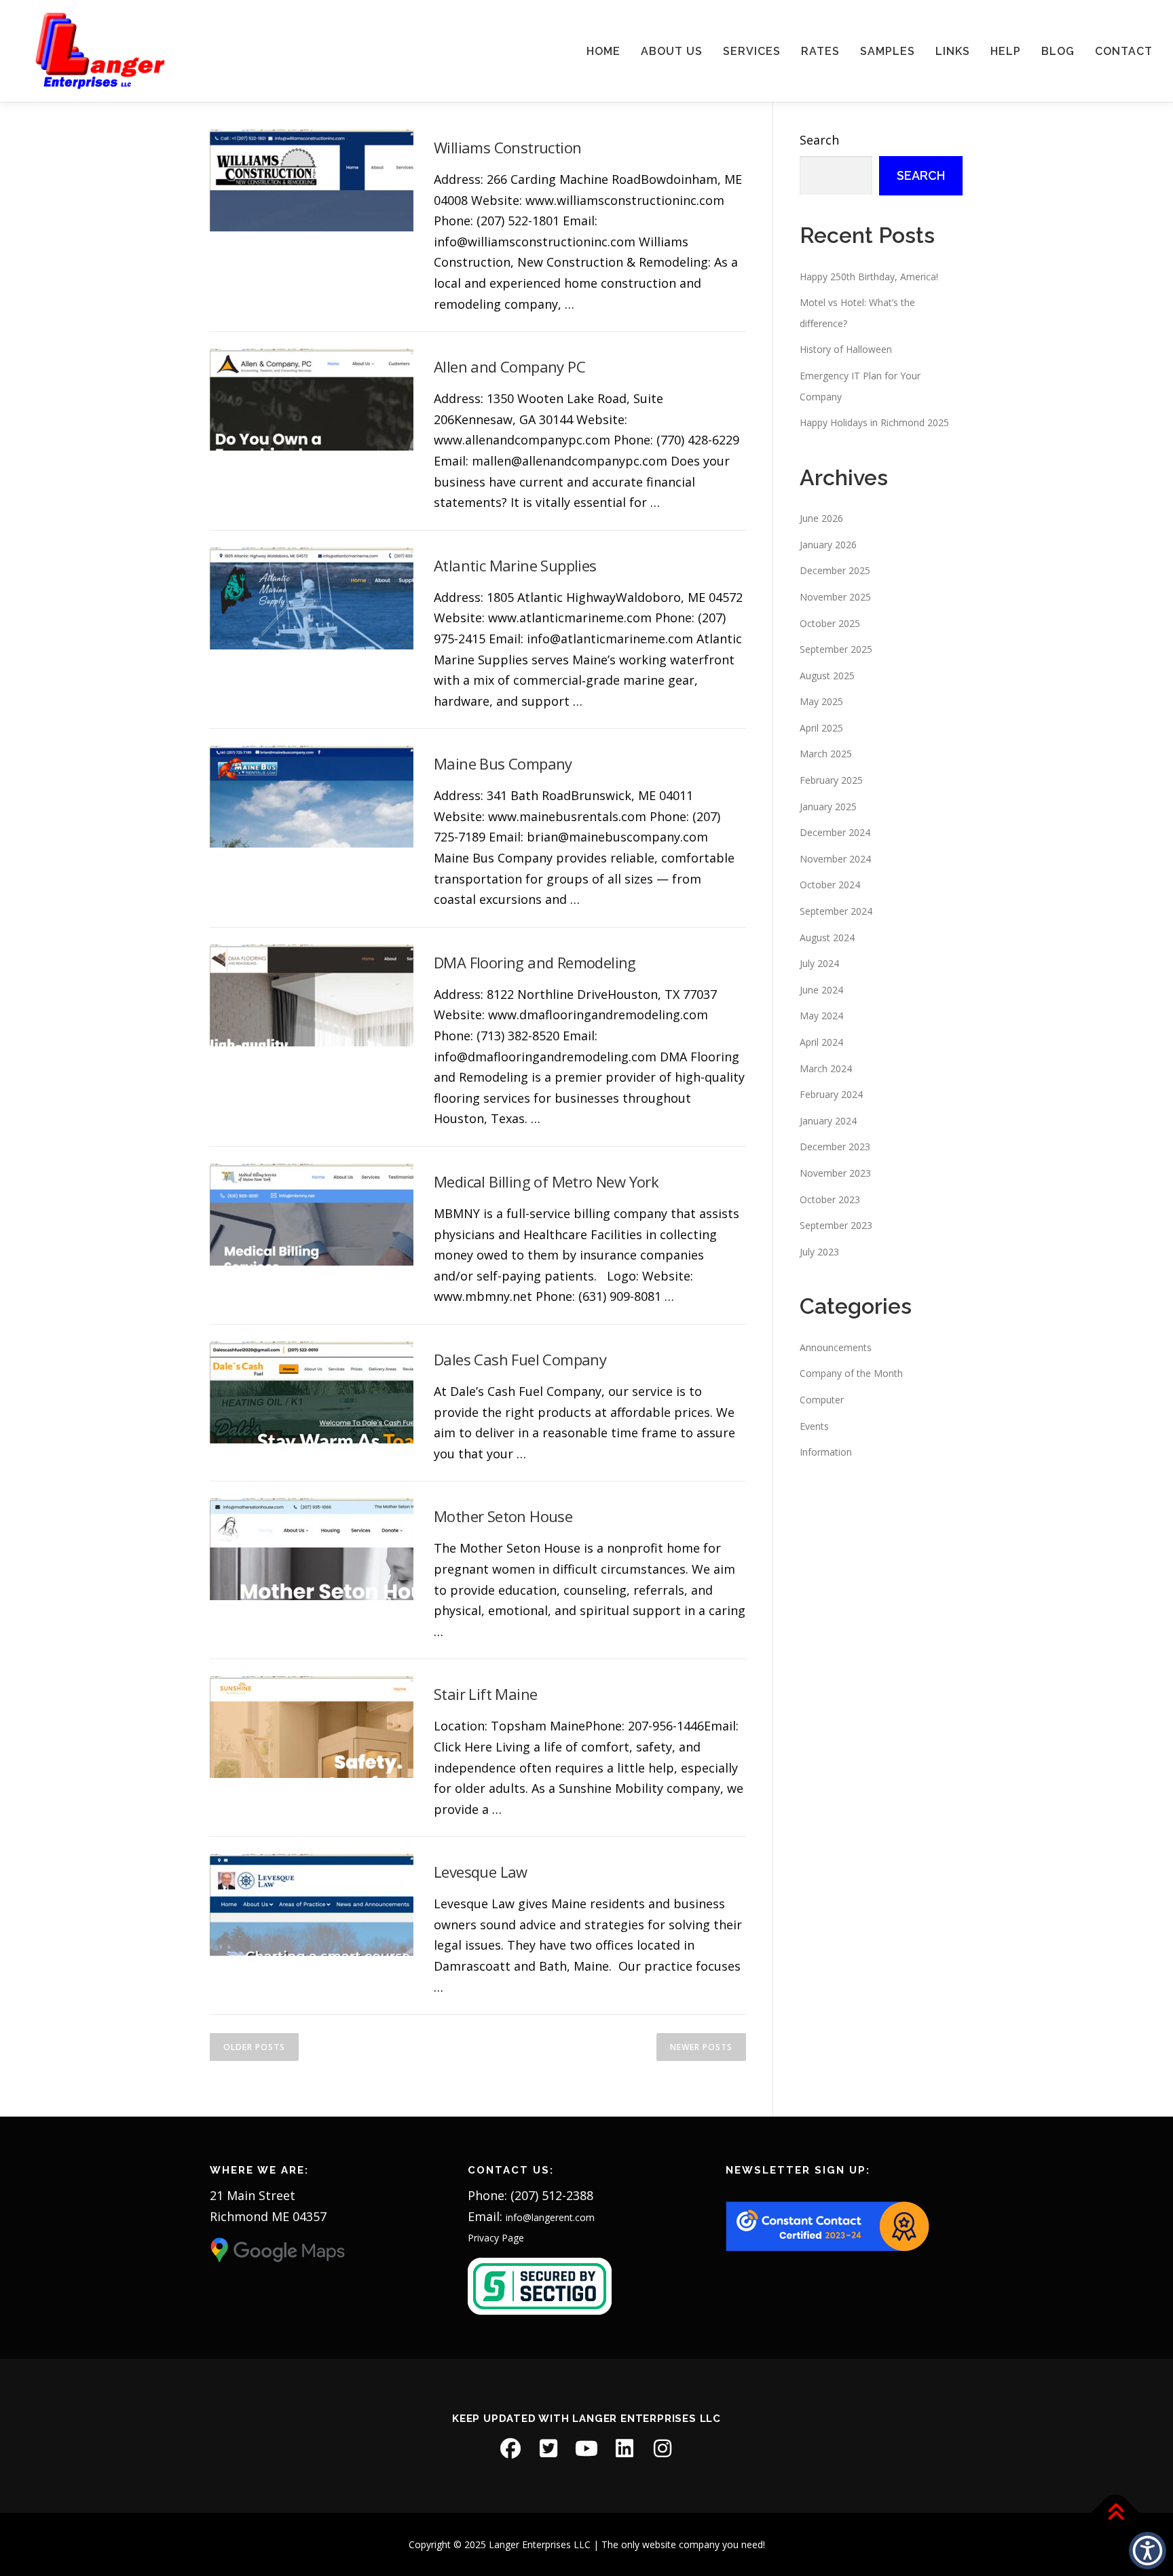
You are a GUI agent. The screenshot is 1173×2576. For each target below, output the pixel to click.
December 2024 (835, 832)
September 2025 (836, 649)
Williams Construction (507, 147)
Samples (888, 51)
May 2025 (821, 701)
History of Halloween (846, 349)
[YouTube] (586, 2448)
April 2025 (821, 728)
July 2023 (819, 1252)
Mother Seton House (503, 1516)
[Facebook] (510, 2448)
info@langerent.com (550, 2217)
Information (826, 1452)
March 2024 (826, 1068)
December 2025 (835, 570)
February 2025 (831, 780)
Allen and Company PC (509, 366)
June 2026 (821, 518)
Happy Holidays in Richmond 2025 (874, 422)
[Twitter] (548, 2448)
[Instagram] (663, 2448)
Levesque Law (481, 1872)
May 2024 (821, 1016)
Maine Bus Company (503, 763)
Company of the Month (851, 1373)
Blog (1058, 51)
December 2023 (835, 1147)
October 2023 (830, 1199)
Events (814, 1426)
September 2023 (836, 1225)
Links (953, 51)
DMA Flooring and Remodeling (535, 962)
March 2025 (826, 754)
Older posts (254, 2047)
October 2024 (830, 885)
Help (1006, 51)
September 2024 (836, 911)
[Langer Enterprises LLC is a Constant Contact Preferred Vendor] (827, 2225)
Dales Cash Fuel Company (520, 1359)
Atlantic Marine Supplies (515, 565)
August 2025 (827, 676)
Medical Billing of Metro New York (546, 1181)
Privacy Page (496, 2238)
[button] (1148, 2551)
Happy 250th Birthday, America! (869, 277)
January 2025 (828, 807)
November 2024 (835, 859)
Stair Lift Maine (485, 1694)
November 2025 (835, 597)
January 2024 (828, 1121)
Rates (820, 51)
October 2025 (830, 623)
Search (819, 140)
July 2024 (819, 963)
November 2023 (835, 1173)
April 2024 (821, 1042)
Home (603, 51)
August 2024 (827, 937)
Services (752, 51)
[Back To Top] (1116, 2513)
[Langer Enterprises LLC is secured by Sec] (540, 2285)
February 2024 (831, 1094)
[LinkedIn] (625, 2448)
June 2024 (821, 990)
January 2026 (828, 545)
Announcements (836, 1347)
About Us (672, 51)
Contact (1124, 51)
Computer (822, 1400)
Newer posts (701, 2047)
